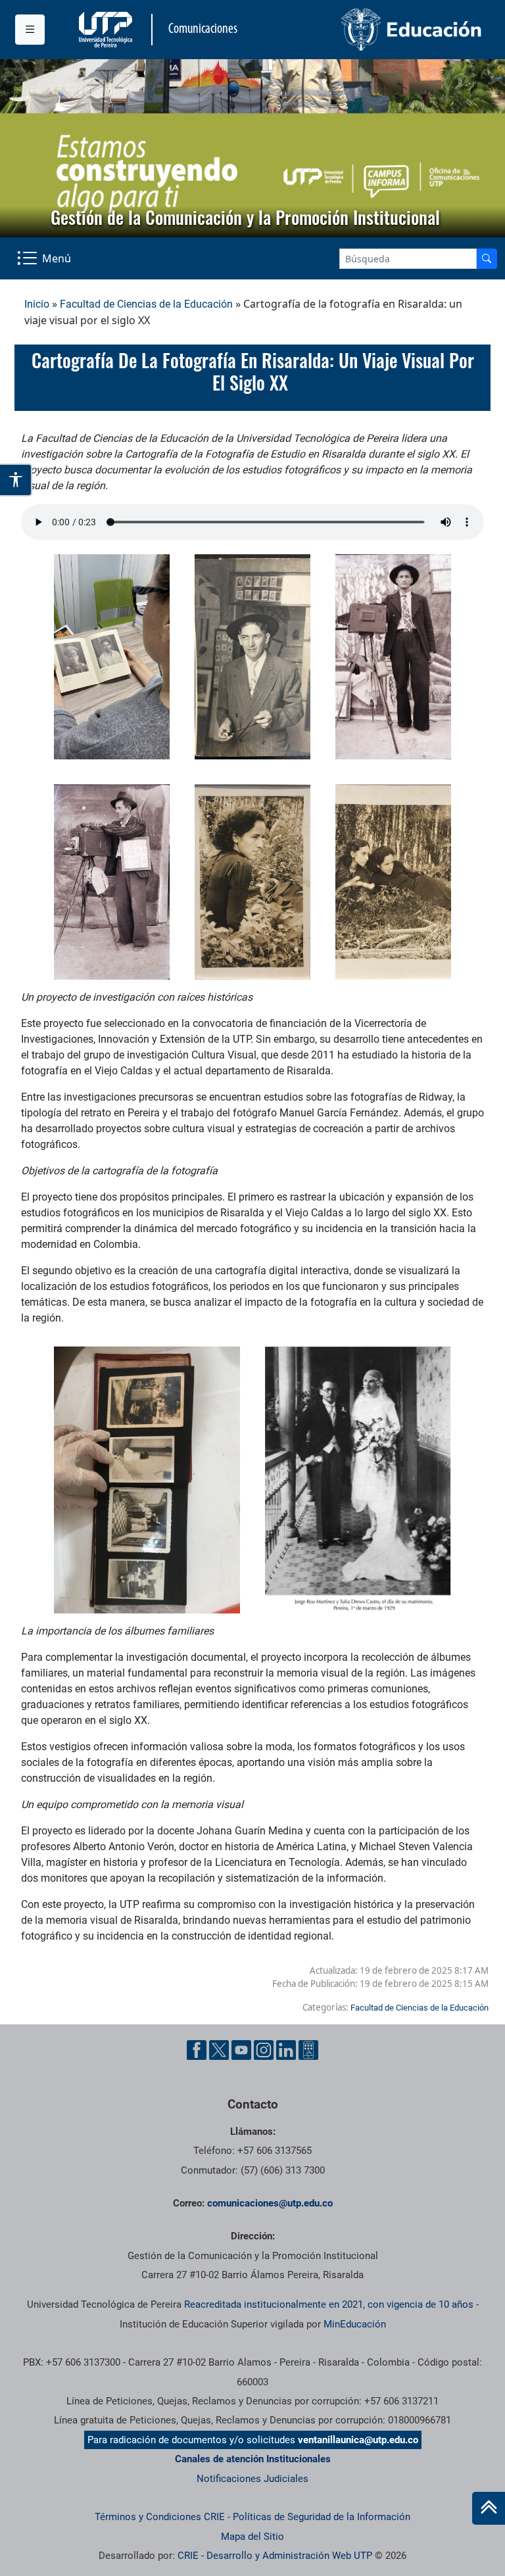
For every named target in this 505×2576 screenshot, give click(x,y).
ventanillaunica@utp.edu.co (358, 2440)
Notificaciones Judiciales (252, 2479)
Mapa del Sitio (252, 2537)
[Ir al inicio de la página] (489, 2508)
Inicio (37, 304)
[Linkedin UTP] (286, 2050)
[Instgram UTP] (264, 2050)
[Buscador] (487, 259)
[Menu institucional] (30, 30)
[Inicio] (489, 2508)
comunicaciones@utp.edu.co (270, 2203)
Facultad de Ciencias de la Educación (146, 304)
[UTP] (107, 30)
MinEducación (355, 2324)
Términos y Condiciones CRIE (160, 2517)
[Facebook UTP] (197, 2050)
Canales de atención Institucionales (253, 2459)
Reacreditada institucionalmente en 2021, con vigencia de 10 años (329, 2304)
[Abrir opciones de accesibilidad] (16, 480)
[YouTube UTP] (241, 2050)
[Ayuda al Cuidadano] (308, 2050)
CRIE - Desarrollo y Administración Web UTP (275, 2556)
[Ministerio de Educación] (372, 30)
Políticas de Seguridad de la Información (322, 2517)
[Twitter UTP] (219, 2050)
